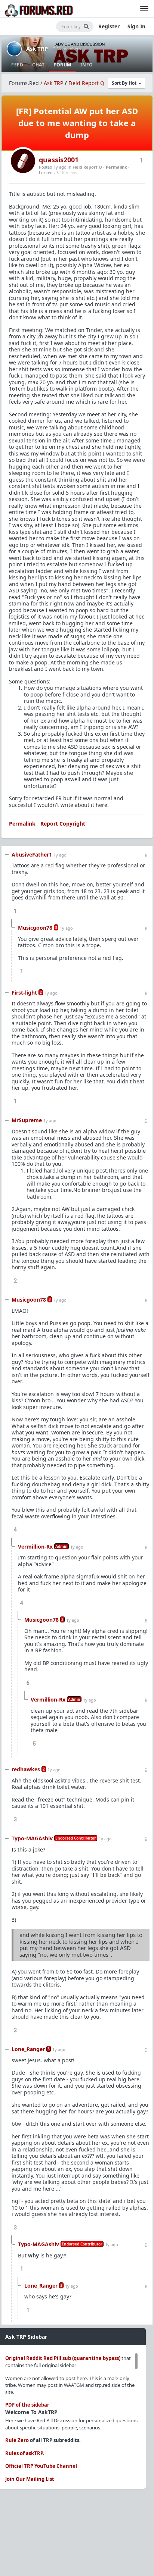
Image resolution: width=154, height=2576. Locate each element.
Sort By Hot (125, 83)
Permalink (116, 167)
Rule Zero (17, 2440)
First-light (24, 993)
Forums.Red (24, 83)
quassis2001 (59, 160)
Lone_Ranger (28, 2049)
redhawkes (26, 1769)
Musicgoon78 (35, 928)
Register (109, 26)
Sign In (136, 26)
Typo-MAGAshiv (32, 1838)
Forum (62, 65)
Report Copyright (63, 824)
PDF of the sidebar (27, 2405)
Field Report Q (86, 83)
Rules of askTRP (24, 2453)
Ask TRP (37, 48)
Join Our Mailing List (30, 2479)
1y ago (60, 855)
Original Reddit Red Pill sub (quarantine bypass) (63, 2358)
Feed (17, 65)
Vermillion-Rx (35, 1547)
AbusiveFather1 (32, 855)
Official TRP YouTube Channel (41, 2466)
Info (87, 65)
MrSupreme (27, 1120)
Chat (38, 65)
